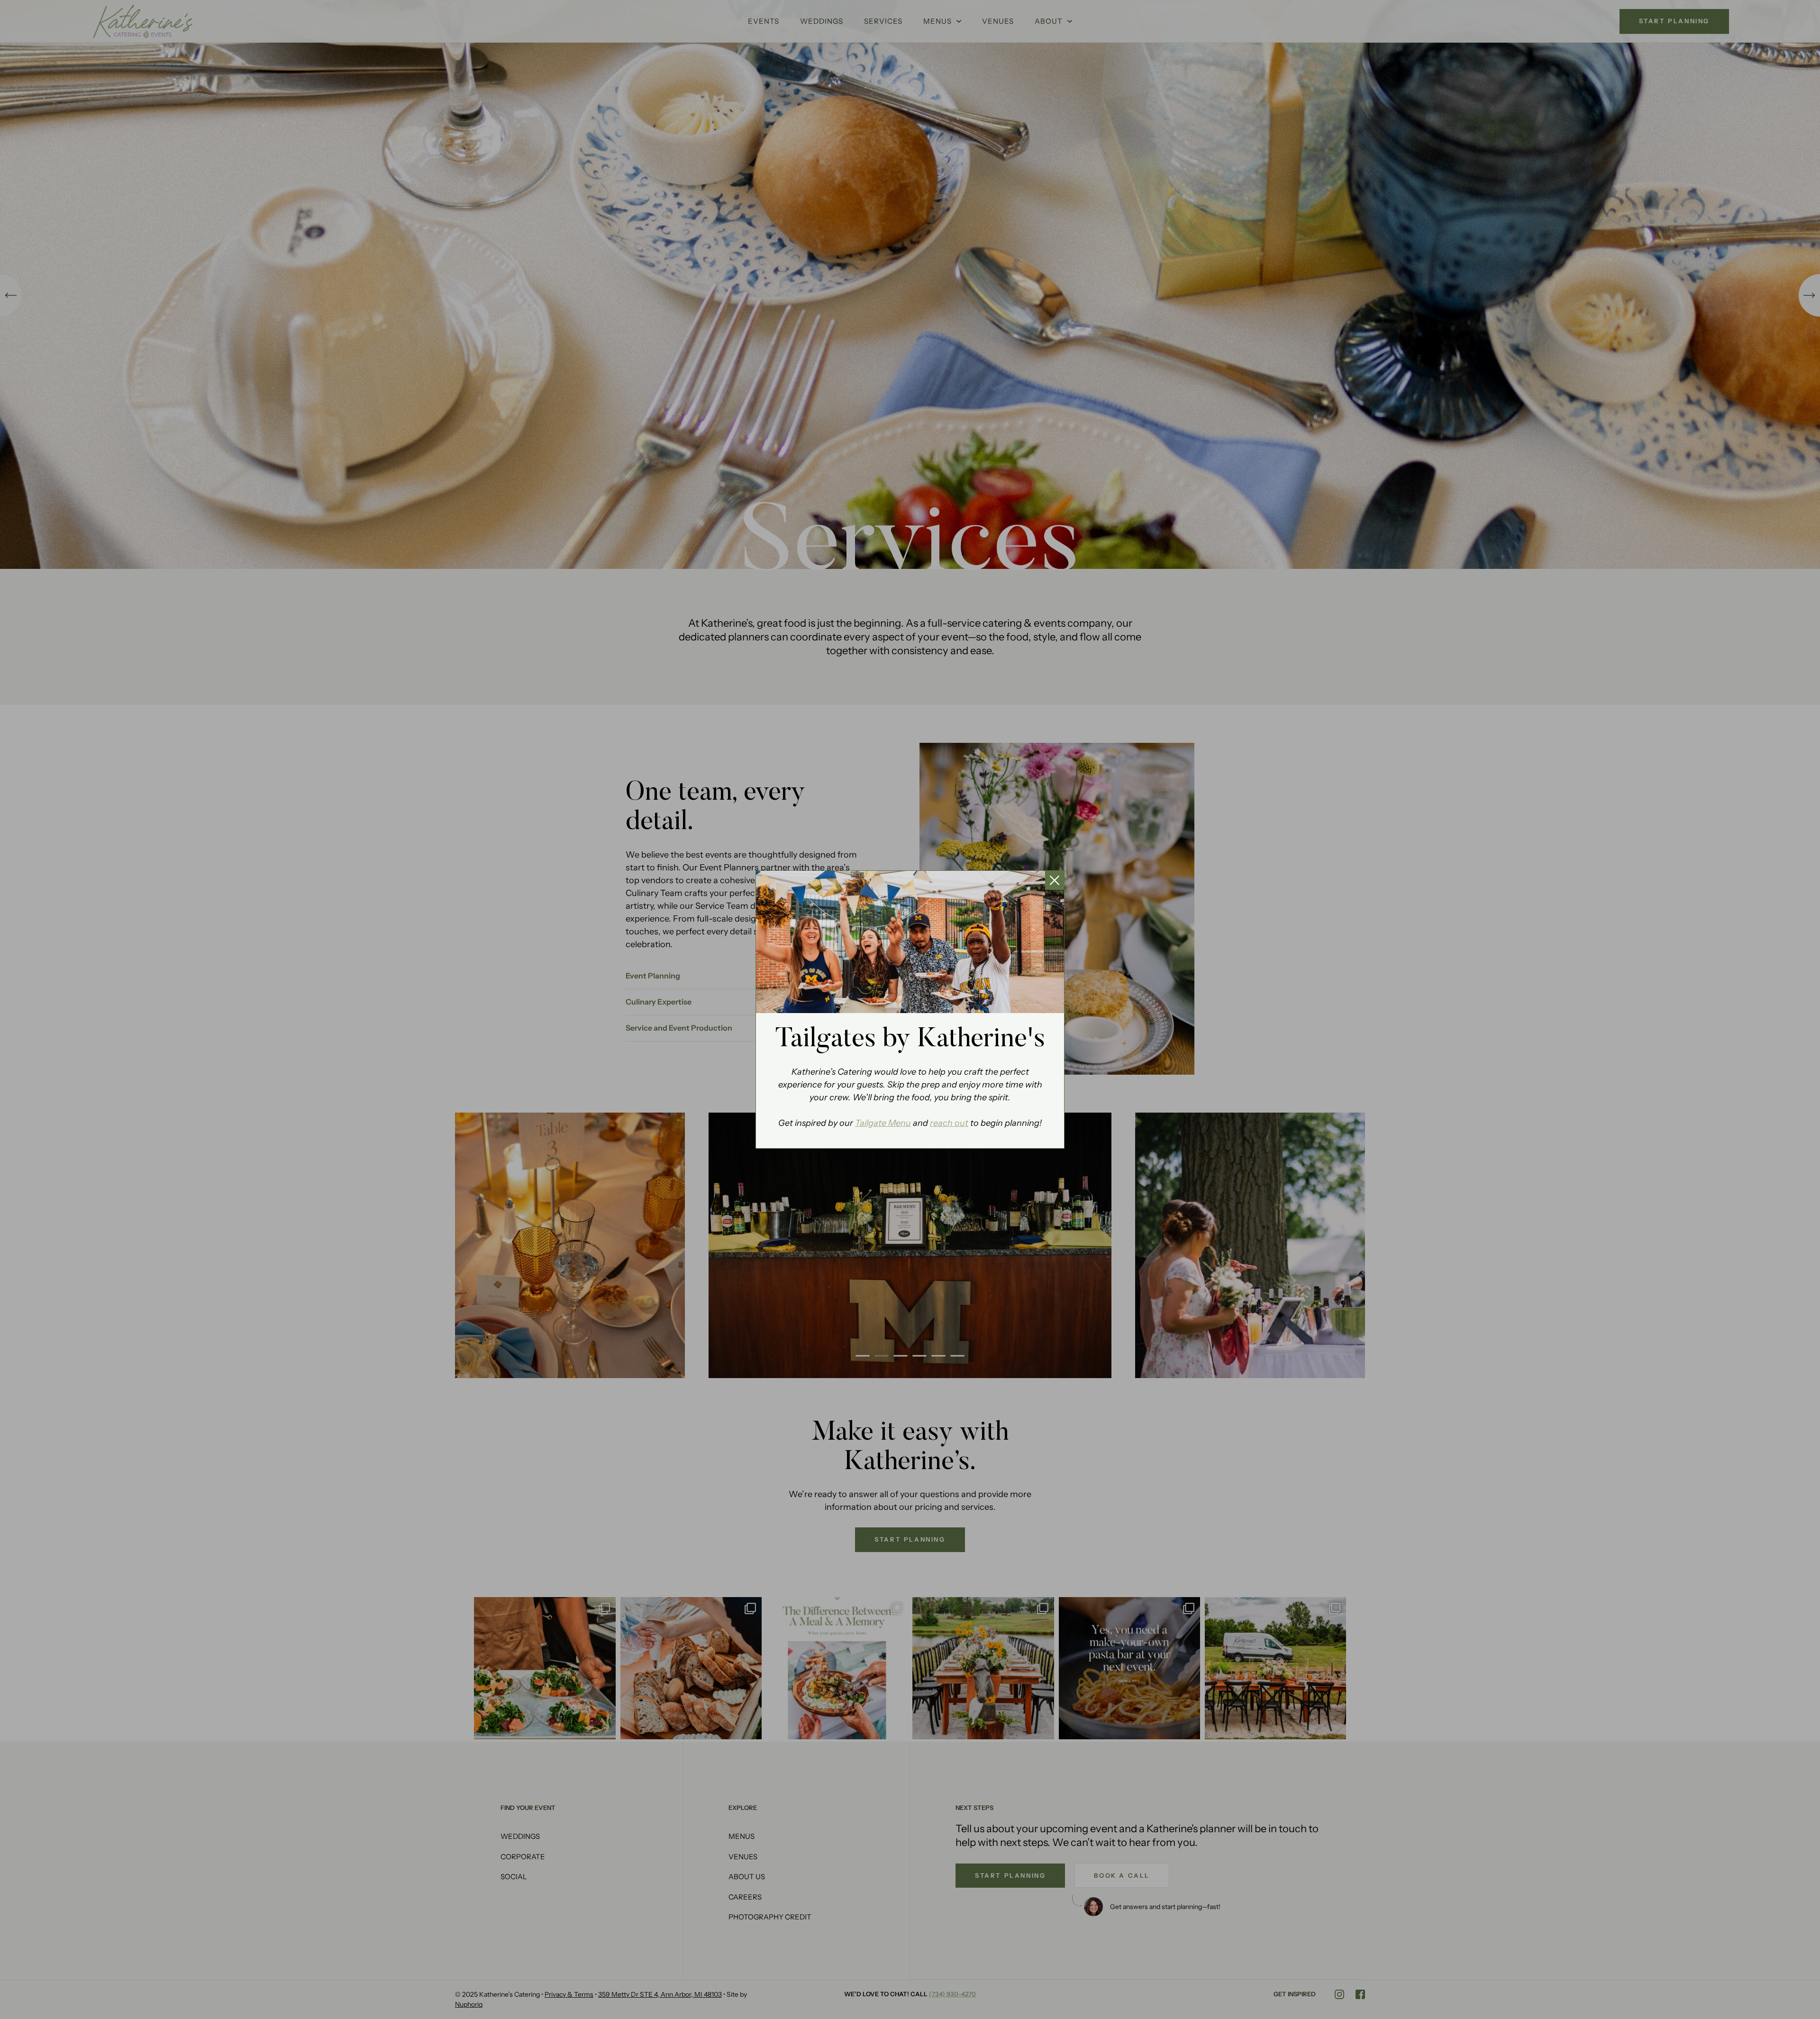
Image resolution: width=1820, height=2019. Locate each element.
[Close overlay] (1055, 880)
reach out (949, 1123)
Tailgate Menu (883, 1123)
